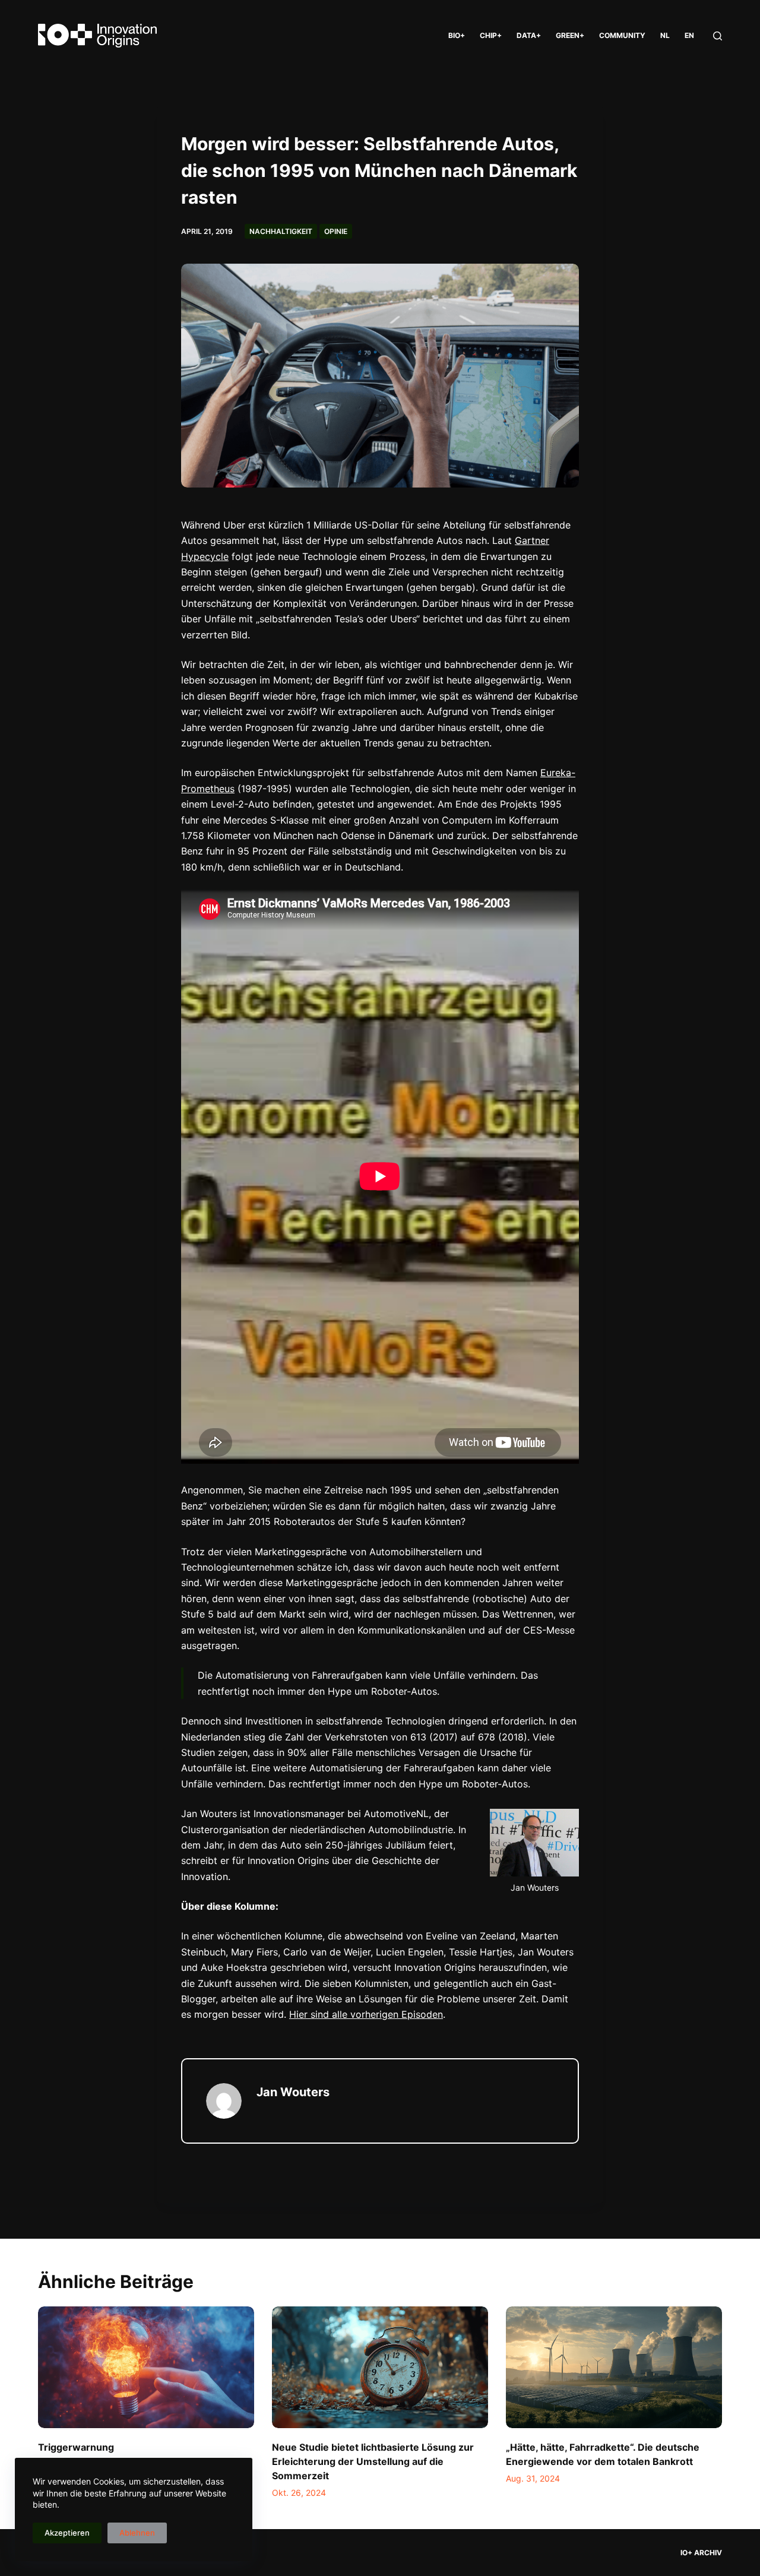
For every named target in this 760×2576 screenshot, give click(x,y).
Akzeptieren (67, 2533)
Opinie (336, 231)
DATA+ (529, 35)
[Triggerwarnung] (146, 2367)
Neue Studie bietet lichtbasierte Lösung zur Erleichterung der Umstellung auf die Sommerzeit (373, 2461)
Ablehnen (137, 2533)
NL (665, 35)
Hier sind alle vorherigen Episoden (366, 2014)
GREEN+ (570, 35)
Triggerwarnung (76, 2447)
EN (689, 35)
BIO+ (457, 35)
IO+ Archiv (701, 2553)
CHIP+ (491, 35)
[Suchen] (718, 36)
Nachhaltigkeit (281, 231)
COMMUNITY (622, 35)
